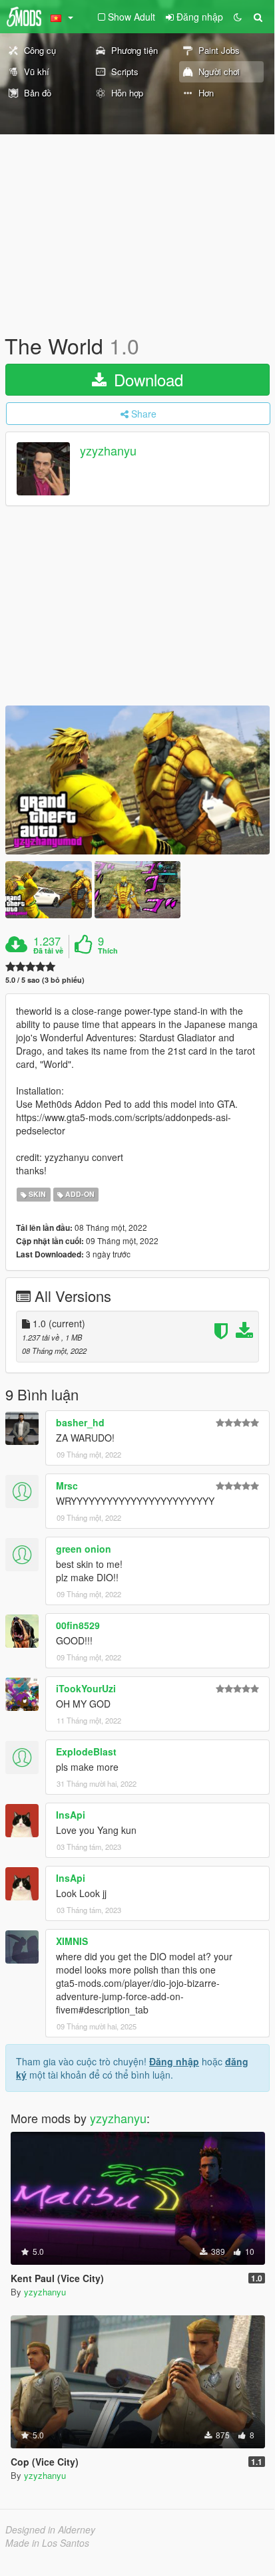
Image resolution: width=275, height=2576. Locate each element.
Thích (108, 951)
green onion (84, 1549)
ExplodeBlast (86, 1751)
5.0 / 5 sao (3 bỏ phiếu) (45, 980)
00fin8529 (78, 1625)
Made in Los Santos (47, 2543)
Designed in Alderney (50, 2529)
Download (146, 379)
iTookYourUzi (86, 1688)
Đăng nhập (174, 2061)
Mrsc (67, 1485)
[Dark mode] (238, 17)
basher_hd (80, 1422)
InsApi (71, 1815)
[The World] (137, 780)
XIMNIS (72, 1941)
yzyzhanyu (108, 451)
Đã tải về (48, 951)
